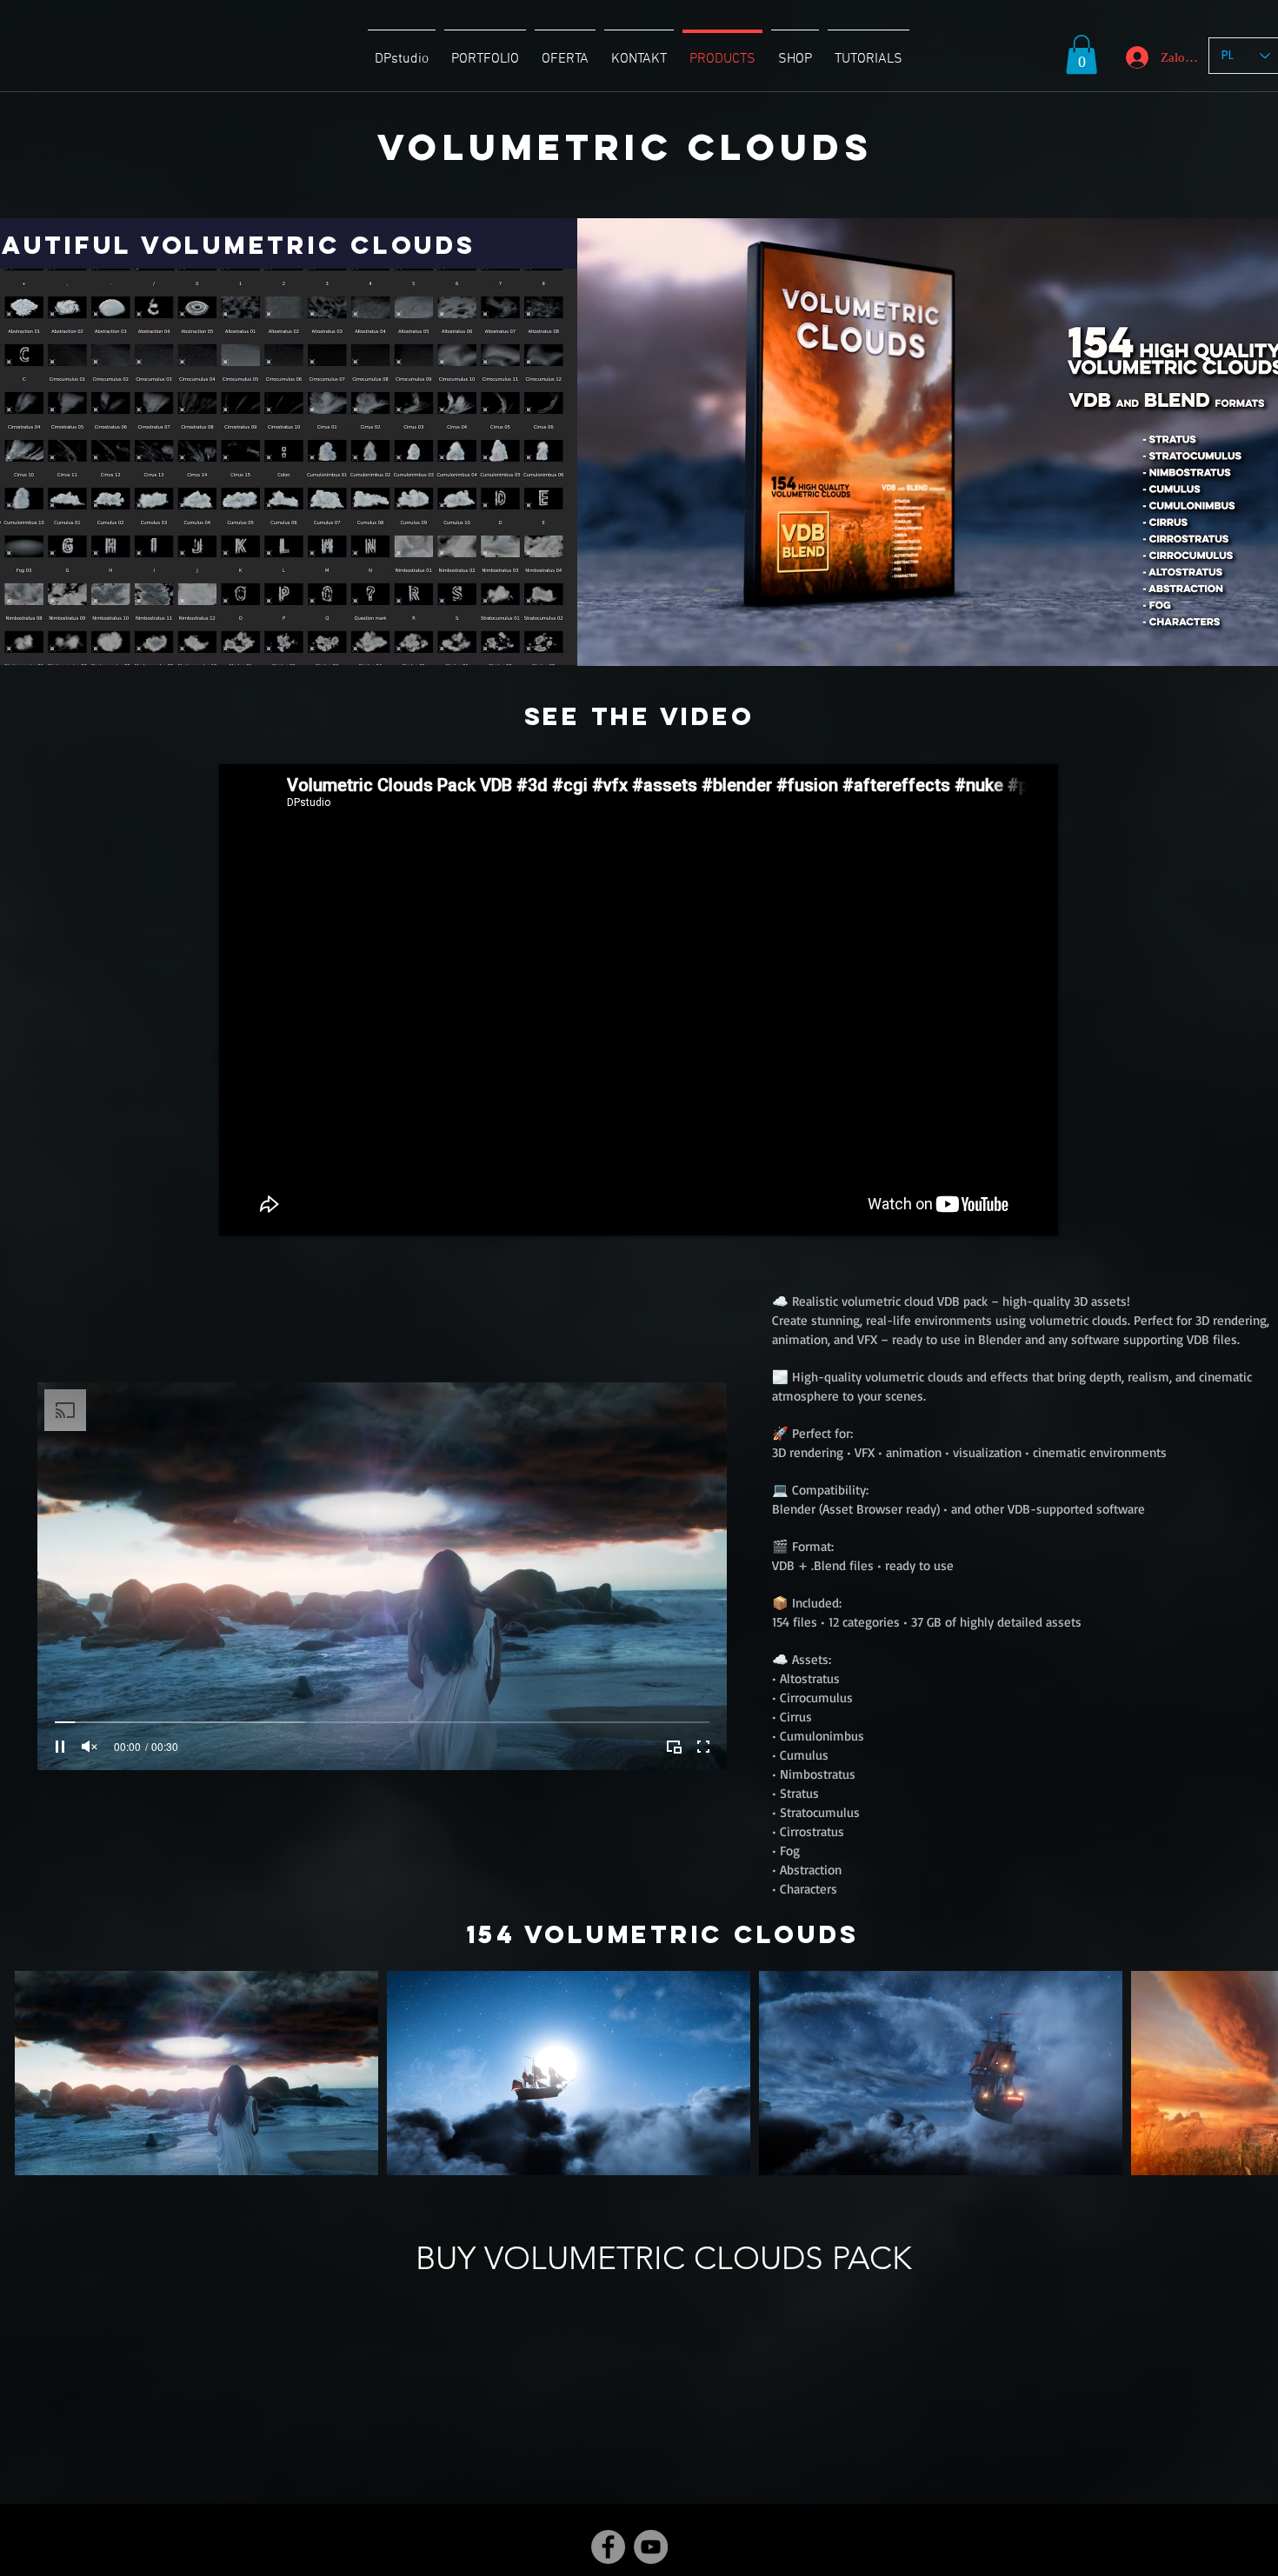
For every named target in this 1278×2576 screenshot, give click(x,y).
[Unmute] (90, 1747)
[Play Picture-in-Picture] (674, 1747)
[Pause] (60, 1747)
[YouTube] (651, 2547)
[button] (1082, 54)
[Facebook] (608, 2547)
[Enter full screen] (703, 1747)
